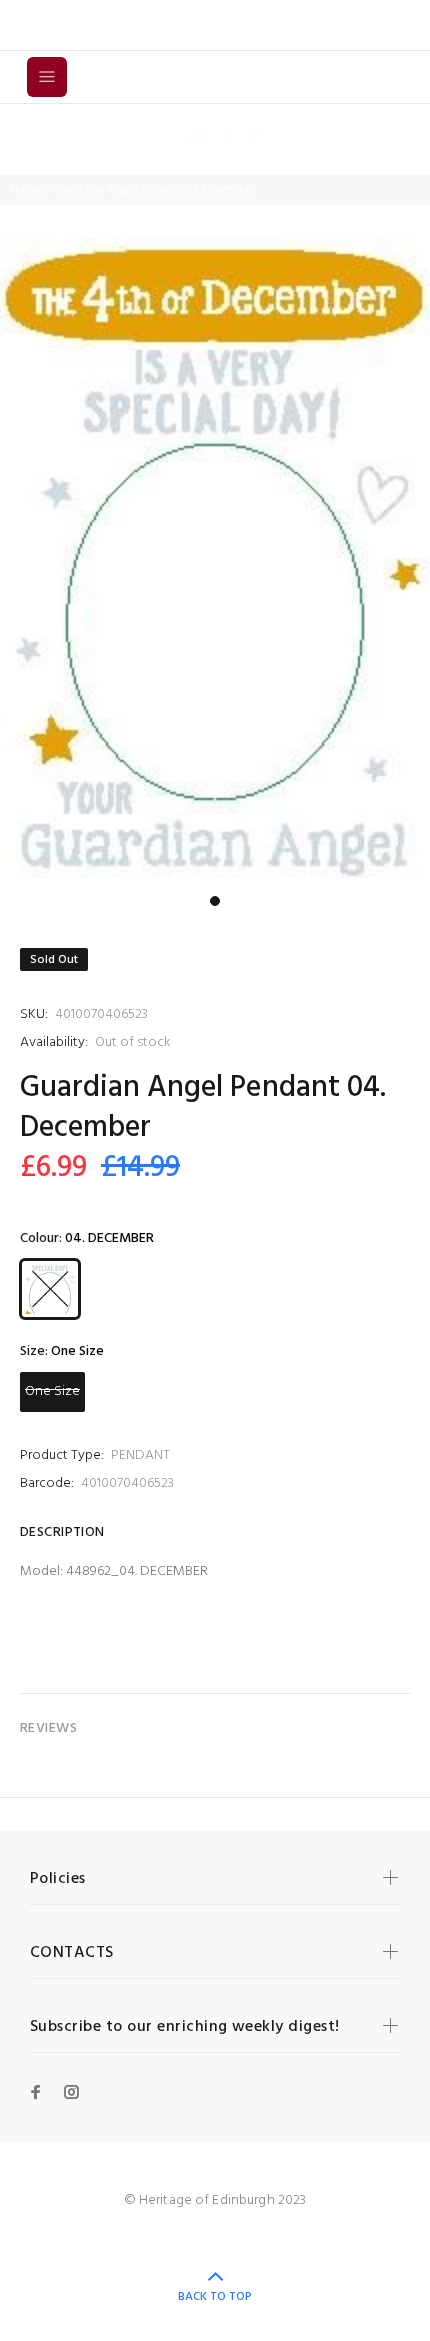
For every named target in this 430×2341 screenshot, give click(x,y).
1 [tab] (215, 901)
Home (25, 190)
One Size (52, 1391)
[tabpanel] (215, 562)
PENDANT (140, 1455)
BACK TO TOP (215, 2297)
